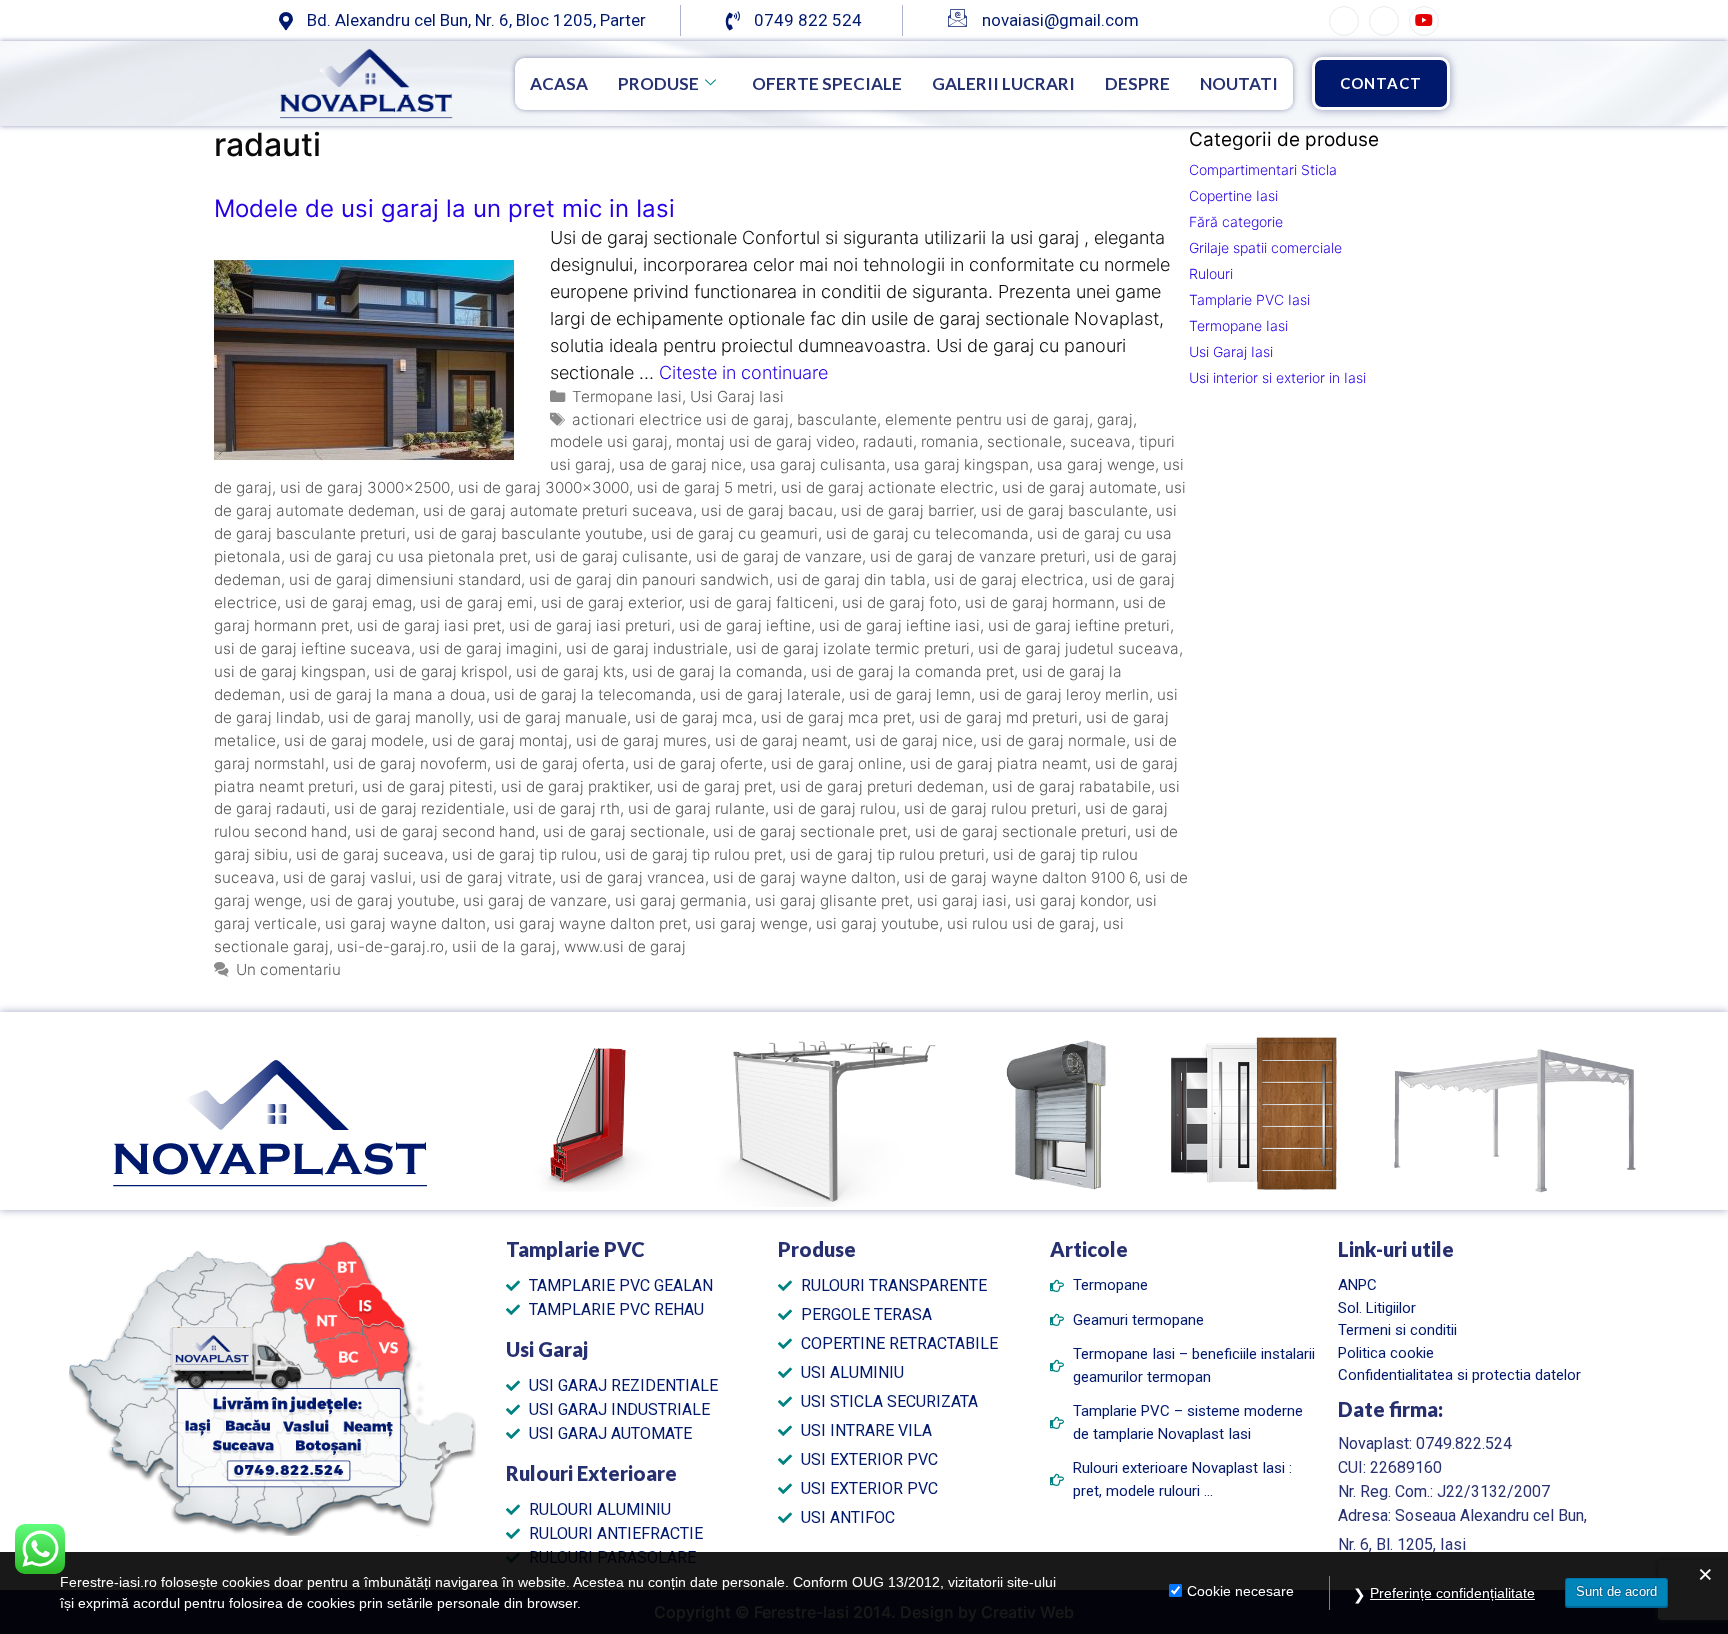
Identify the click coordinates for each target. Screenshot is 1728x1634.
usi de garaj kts (570, 671)
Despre (1137, 83)
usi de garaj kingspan (290, 671)
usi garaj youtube (877, 923)
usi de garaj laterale (770, 694)
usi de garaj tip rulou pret (693, 854)
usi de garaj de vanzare (779, 556)
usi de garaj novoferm (410, 763)
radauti (888, 441)
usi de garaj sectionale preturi (1021, 831)
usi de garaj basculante (1064, 510)
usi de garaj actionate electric (887, 487)
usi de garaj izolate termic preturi (853, 648)
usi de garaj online (836, 763)
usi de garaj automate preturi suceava (558, 510)
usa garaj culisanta (818, 464)
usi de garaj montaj (500, 740)
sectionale (1024, 441)
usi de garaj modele (354, 740)
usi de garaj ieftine (745, 625)
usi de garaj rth (566, 808)
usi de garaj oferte (698, 763)
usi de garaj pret (714, 786)
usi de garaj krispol (441, 671)
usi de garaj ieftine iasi (899, 625)
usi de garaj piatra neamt (998, 763)
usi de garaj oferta (560, 763)
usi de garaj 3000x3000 (543, 487)
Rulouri (1211, 273)
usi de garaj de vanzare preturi (978, 556)
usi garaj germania (681, 900)
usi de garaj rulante (696, 808)
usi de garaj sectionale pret (810, 831)
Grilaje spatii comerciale (1265, 247)
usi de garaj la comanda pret (912, 671)
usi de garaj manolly (399, 717)
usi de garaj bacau (767, 510)
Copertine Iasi (1233, 195)
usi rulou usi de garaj (1021, 923)
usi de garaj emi (476, 602)
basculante (837, 419)
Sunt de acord (1616, 1591)
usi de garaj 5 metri (705, 487)
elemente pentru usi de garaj (987, 419)
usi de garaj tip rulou (524, 854)
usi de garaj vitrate (486, 877)
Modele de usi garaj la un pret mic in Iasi (444, 208)
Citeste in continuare (743, 372)
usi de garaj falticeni (761, 602)
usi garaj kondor (1071, 900)
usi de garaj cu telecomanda (927, 533)
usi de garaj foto (899, 602)
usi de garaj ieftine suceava (312, 648)
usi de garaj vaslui (347, 877)
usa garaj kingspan (961, 464)
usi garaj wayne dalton (405, 923)
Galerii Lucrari (1003, 83)
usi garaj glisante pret (832, 900)
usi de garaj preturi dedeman (882, 786)
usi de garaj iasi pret (429, 625)
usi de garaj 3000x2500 (365, 487)
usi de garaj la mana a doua (387, 694)
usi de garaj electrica (1009, 579)
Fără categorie (1236, 221)
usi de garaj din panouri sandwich (649, 579)
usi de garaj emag (348, 602)
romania (950, 441)
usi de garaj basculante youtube (528, 533)
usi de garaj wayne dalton (804, 877)
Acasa (559, 83)
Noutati (1239, 83)
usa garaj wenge (1096, 464)
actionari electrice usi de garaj (680, 419)
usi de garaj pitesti (427, 786)
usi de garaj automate (1079, 487)
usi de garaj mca (694, 717)
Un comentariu (288, 969)
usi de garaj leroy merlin (1064, 694)
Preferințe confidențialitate (1452, 1593)
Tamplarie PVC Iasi (1249, 299)
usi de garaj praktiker (575, 786)
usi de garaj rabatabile (1071, 786)
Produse (658, 83)
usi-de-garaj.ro (390, 946)
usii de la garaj (504, 946)
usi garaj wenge (751, 923)
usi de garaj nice (914, 740)
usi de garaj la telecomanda (593, 694)
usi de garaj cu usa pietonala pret (408, 556)
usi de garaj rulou (834, 808)
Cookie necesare (1240, 1591)
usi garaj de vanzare (535, 900)
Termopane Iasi (627, 396)
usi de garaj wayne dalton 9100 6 (1020, 877)
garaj (1115, 419)
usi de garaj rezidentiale (419, 808)
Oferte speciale (827, 83)
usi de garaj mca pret (836, 717)
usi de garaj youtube (382, 900)
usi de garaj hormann (1040, 602)
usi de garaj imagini (488, 648)
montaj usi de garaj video (765, 441)
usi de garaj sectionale (624, 831)
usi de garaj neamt (781, 740)
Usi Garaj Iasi (737, 396)
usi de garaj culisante (611, 556)
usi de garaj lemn (910, 694)
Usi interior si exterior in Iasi (1277, 377)
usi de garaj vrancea (632, 877)
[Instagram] (1384, 21)
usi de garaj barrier (907, 510)
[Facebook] (1344, 21)
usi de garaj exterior (611, 602)
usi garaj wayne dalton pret (590, 923)
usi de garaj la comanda (717, 671)
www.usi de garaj (625, 946)
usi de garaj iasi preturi (590, 625)
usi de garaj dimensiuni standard (405, 579)
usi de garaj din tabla (851, 579)
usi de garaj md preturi (998, 717)
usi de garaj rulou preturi (990, 808)
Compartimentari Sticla (1263, 169)
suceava (1100, 441)
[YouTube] (1424, 21)
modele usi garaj (609, 441)
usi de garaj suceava (370, 854)
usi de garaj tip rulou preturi (887, 854)
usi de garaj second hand (445, 831)
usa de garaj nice (680, 464)
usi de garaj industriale (647, 648)
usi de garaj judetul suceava (1078, 648)
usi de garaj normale (1053, 740)
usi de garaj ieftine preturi (1079, 625)
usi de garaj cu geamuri (734, 533)
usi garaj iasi (962, 900)
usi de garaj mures (641, 740)
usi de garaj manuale (552, 717)
